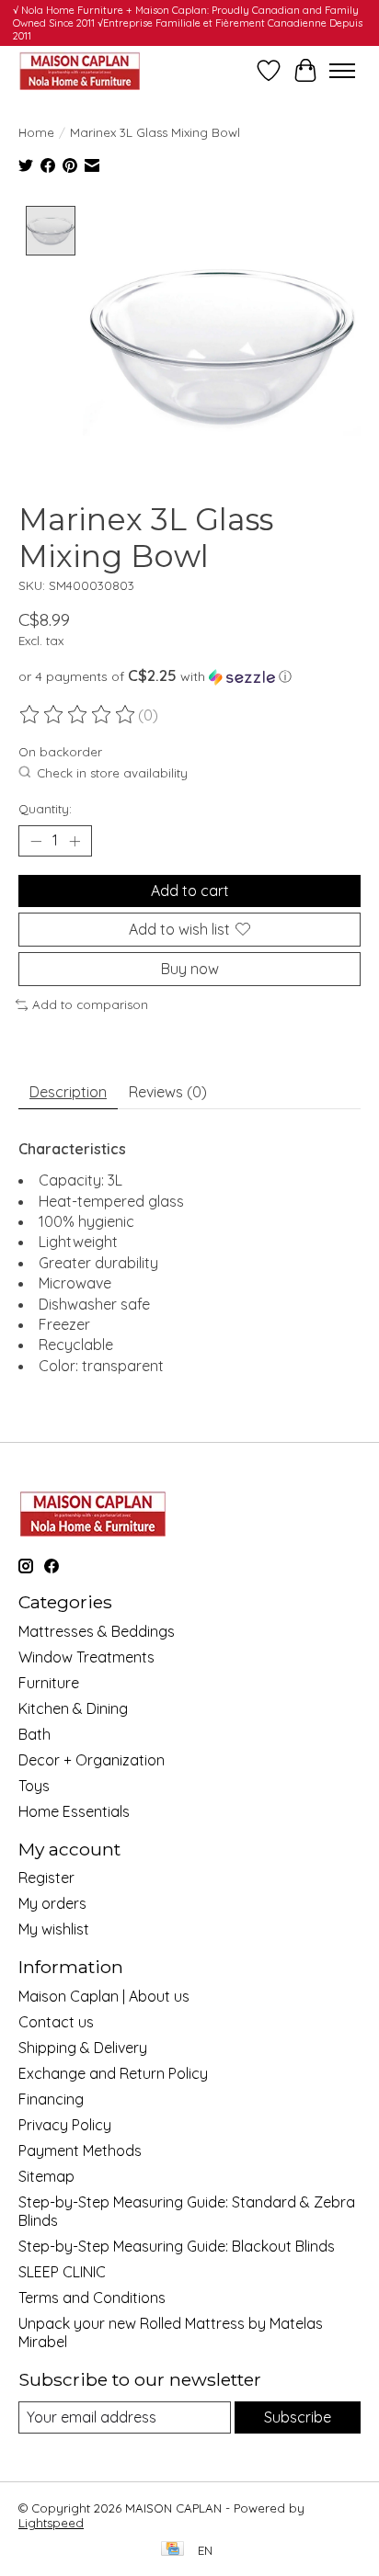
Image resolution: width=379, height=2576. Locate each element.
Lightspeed (51, 2523)
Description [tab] (68, 1092)
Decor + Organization (92, 1760)
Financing (51, 2099)
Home (36, 132)
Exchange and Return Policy (113, 2073)
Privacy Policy (65, 2125)
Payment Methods (80, 2150)
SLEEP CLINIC (62, 2272)
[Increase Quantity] (75, 841)
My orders (52, 1903)
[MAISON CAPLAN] (79, 70)
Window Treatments (86, 1657)
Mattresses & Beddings (97, 1631)
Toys (34, 1786)
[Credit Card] (172, 2550)
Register (46, 1878)
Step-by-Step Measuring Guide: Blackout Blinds (177, 2246)
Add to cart (190, 891)
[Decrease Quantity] (36, 841)
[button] (189, 676)
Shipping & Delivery (83, 2048)
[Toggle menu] (342, 71)
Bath (34, 1734)
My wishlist (54, 1929)
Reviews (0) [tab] (168, 1092)
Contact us (56, 2022)
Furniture (49, 1683)
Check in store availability (112, 773)
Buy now (190, 969)
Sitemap (46, 2176)
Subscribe (298, 2417)
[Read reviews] (78, 715)
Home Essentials (74, 1811)
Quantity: (45, 809)
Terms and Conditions (92, 2298)
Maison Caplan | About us (104, 1996)
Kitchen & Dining (73, 1708)
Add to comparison (90, 1004)
